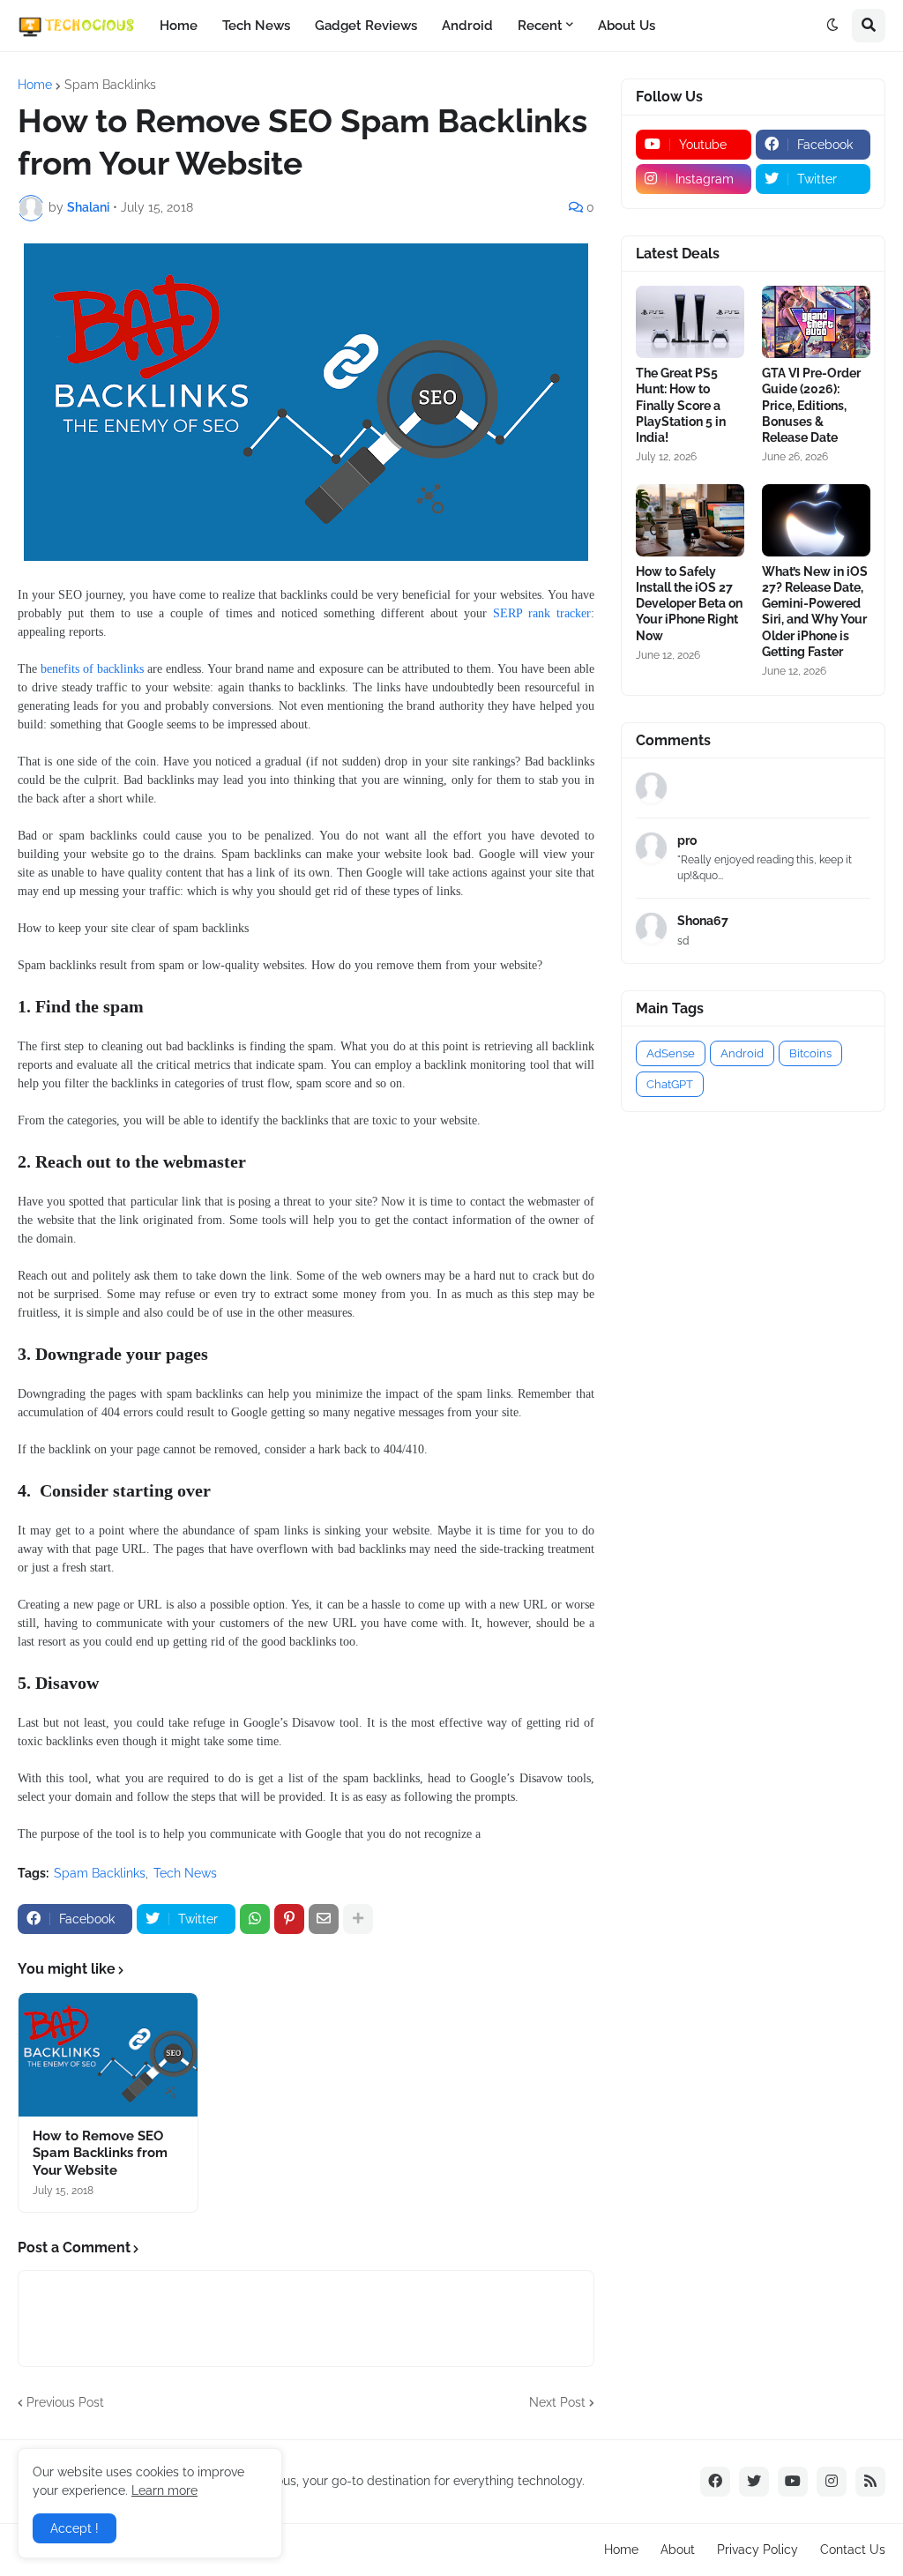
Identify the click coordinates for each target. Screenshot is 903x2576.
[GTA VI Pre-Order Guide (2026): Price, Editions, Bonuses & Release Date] (816, 322)
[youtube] (793, 2482)
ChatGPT (670, 1084)
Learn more (164, 2490)
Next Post (557, 2402)
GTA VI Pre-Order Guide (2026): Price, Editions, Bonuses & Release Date (811, 405)
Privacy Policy (757, 2550)
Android (467, 26)
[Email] (324, 1919)
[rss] (870, 2482)
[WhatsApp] (255, 1919)
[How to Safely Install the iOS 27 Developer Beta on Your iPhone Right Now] (690, 520)
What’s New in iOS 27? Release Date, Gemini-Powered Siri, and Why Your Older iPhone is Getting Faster (815, 612)
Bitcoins (810, 1053)
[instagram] (832, 2482)
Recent (540, 26)
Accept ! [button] (75, 2528)
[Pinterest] (289, 1919)
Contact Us (853, 2550)
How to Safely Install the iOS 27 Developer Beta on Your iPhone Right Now (689, 604)
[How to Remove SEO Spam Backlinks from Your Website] (108, 2055)
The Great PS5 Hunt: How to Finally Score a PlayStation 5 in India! (681, 405)
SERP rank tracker (542, 613)
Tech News (256, 26)
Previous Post (65, 2402)
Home (179, 26)
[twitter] (754, 2482)
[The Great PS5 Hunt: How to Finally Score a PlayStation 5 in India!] (690, 322)
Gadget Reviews (366, 26)
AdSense (671, 1053)
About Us (627, 26)
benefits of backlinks (92, 669)
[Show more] (358, 1919)
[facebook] (715, 2482)
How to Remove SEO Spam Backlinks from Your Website (100, 2153)
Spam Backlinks (110, 85)
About (678, 2550)
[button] (832, 26)
